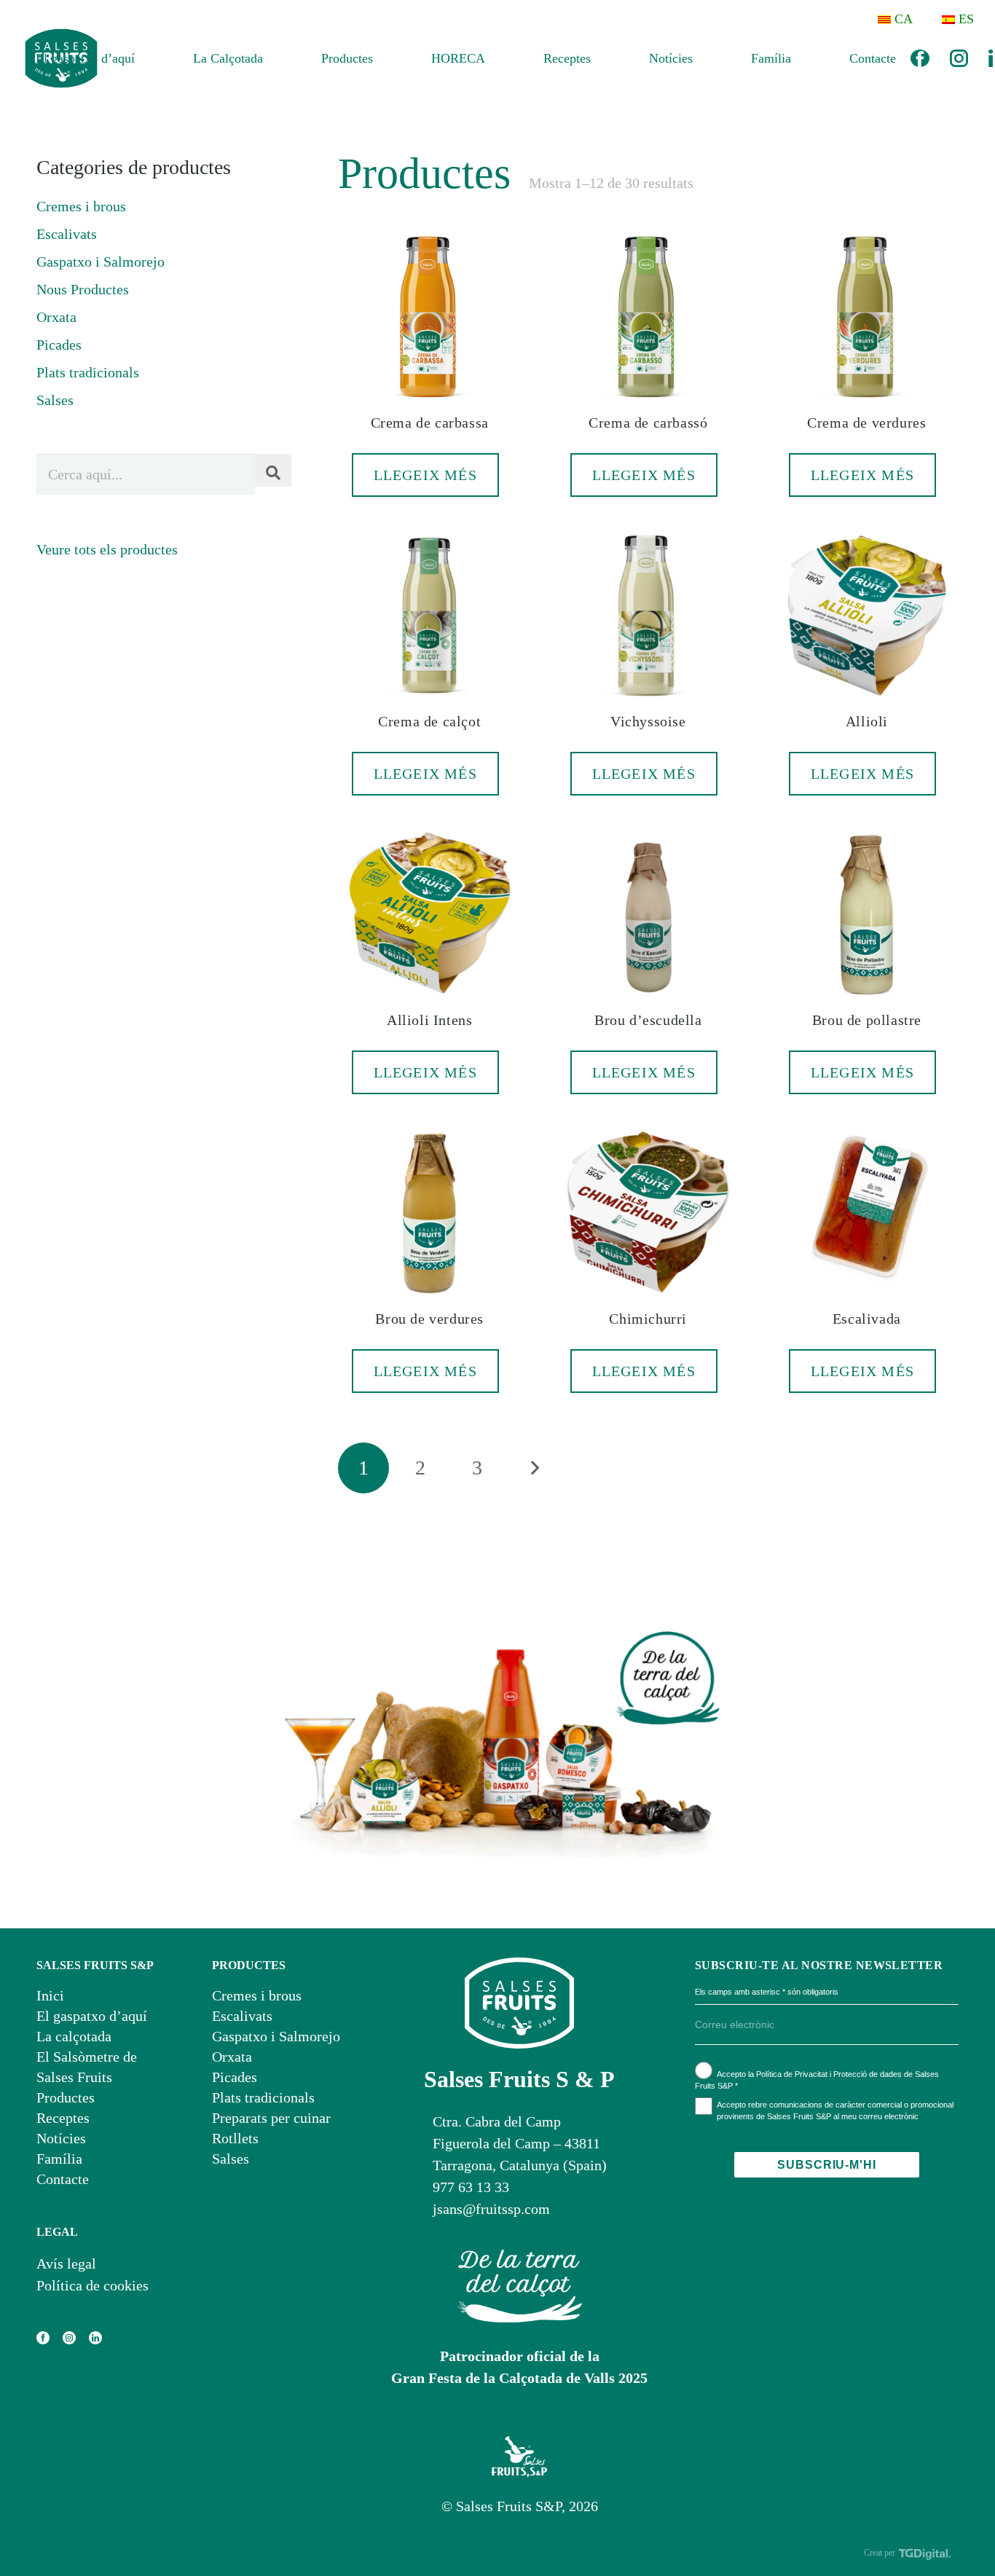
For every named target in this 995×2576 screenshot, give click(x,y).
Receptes (63, 2118)
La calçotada (74, 2036)
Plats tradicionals (88, 372)
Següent (534, 1468)
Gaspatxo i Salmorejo (101, 262)
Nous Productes (83, 289)
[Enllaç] (959, 59)
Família (59, 2159)
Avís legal (66, 2263)
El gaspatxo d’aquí (92, 2016)
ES (966, 19)
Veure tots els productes (107, 549)
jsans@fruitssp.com (491, 2209)
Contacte (63, 2179)
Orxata (56, 317)
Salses (55, 400)
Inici (50, 1995)
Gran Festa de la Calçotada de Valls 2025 (519, 2378)
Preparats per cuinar (271, 2118)
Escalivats (67, 234)
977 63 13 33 (471, 2187)
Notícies (61, 2138)
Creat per (881, 2553)
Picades (59, 345)
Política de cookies (93, 2285)
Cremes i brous (81, 206)
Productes (66, 2097)
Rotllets (235, 2138)
